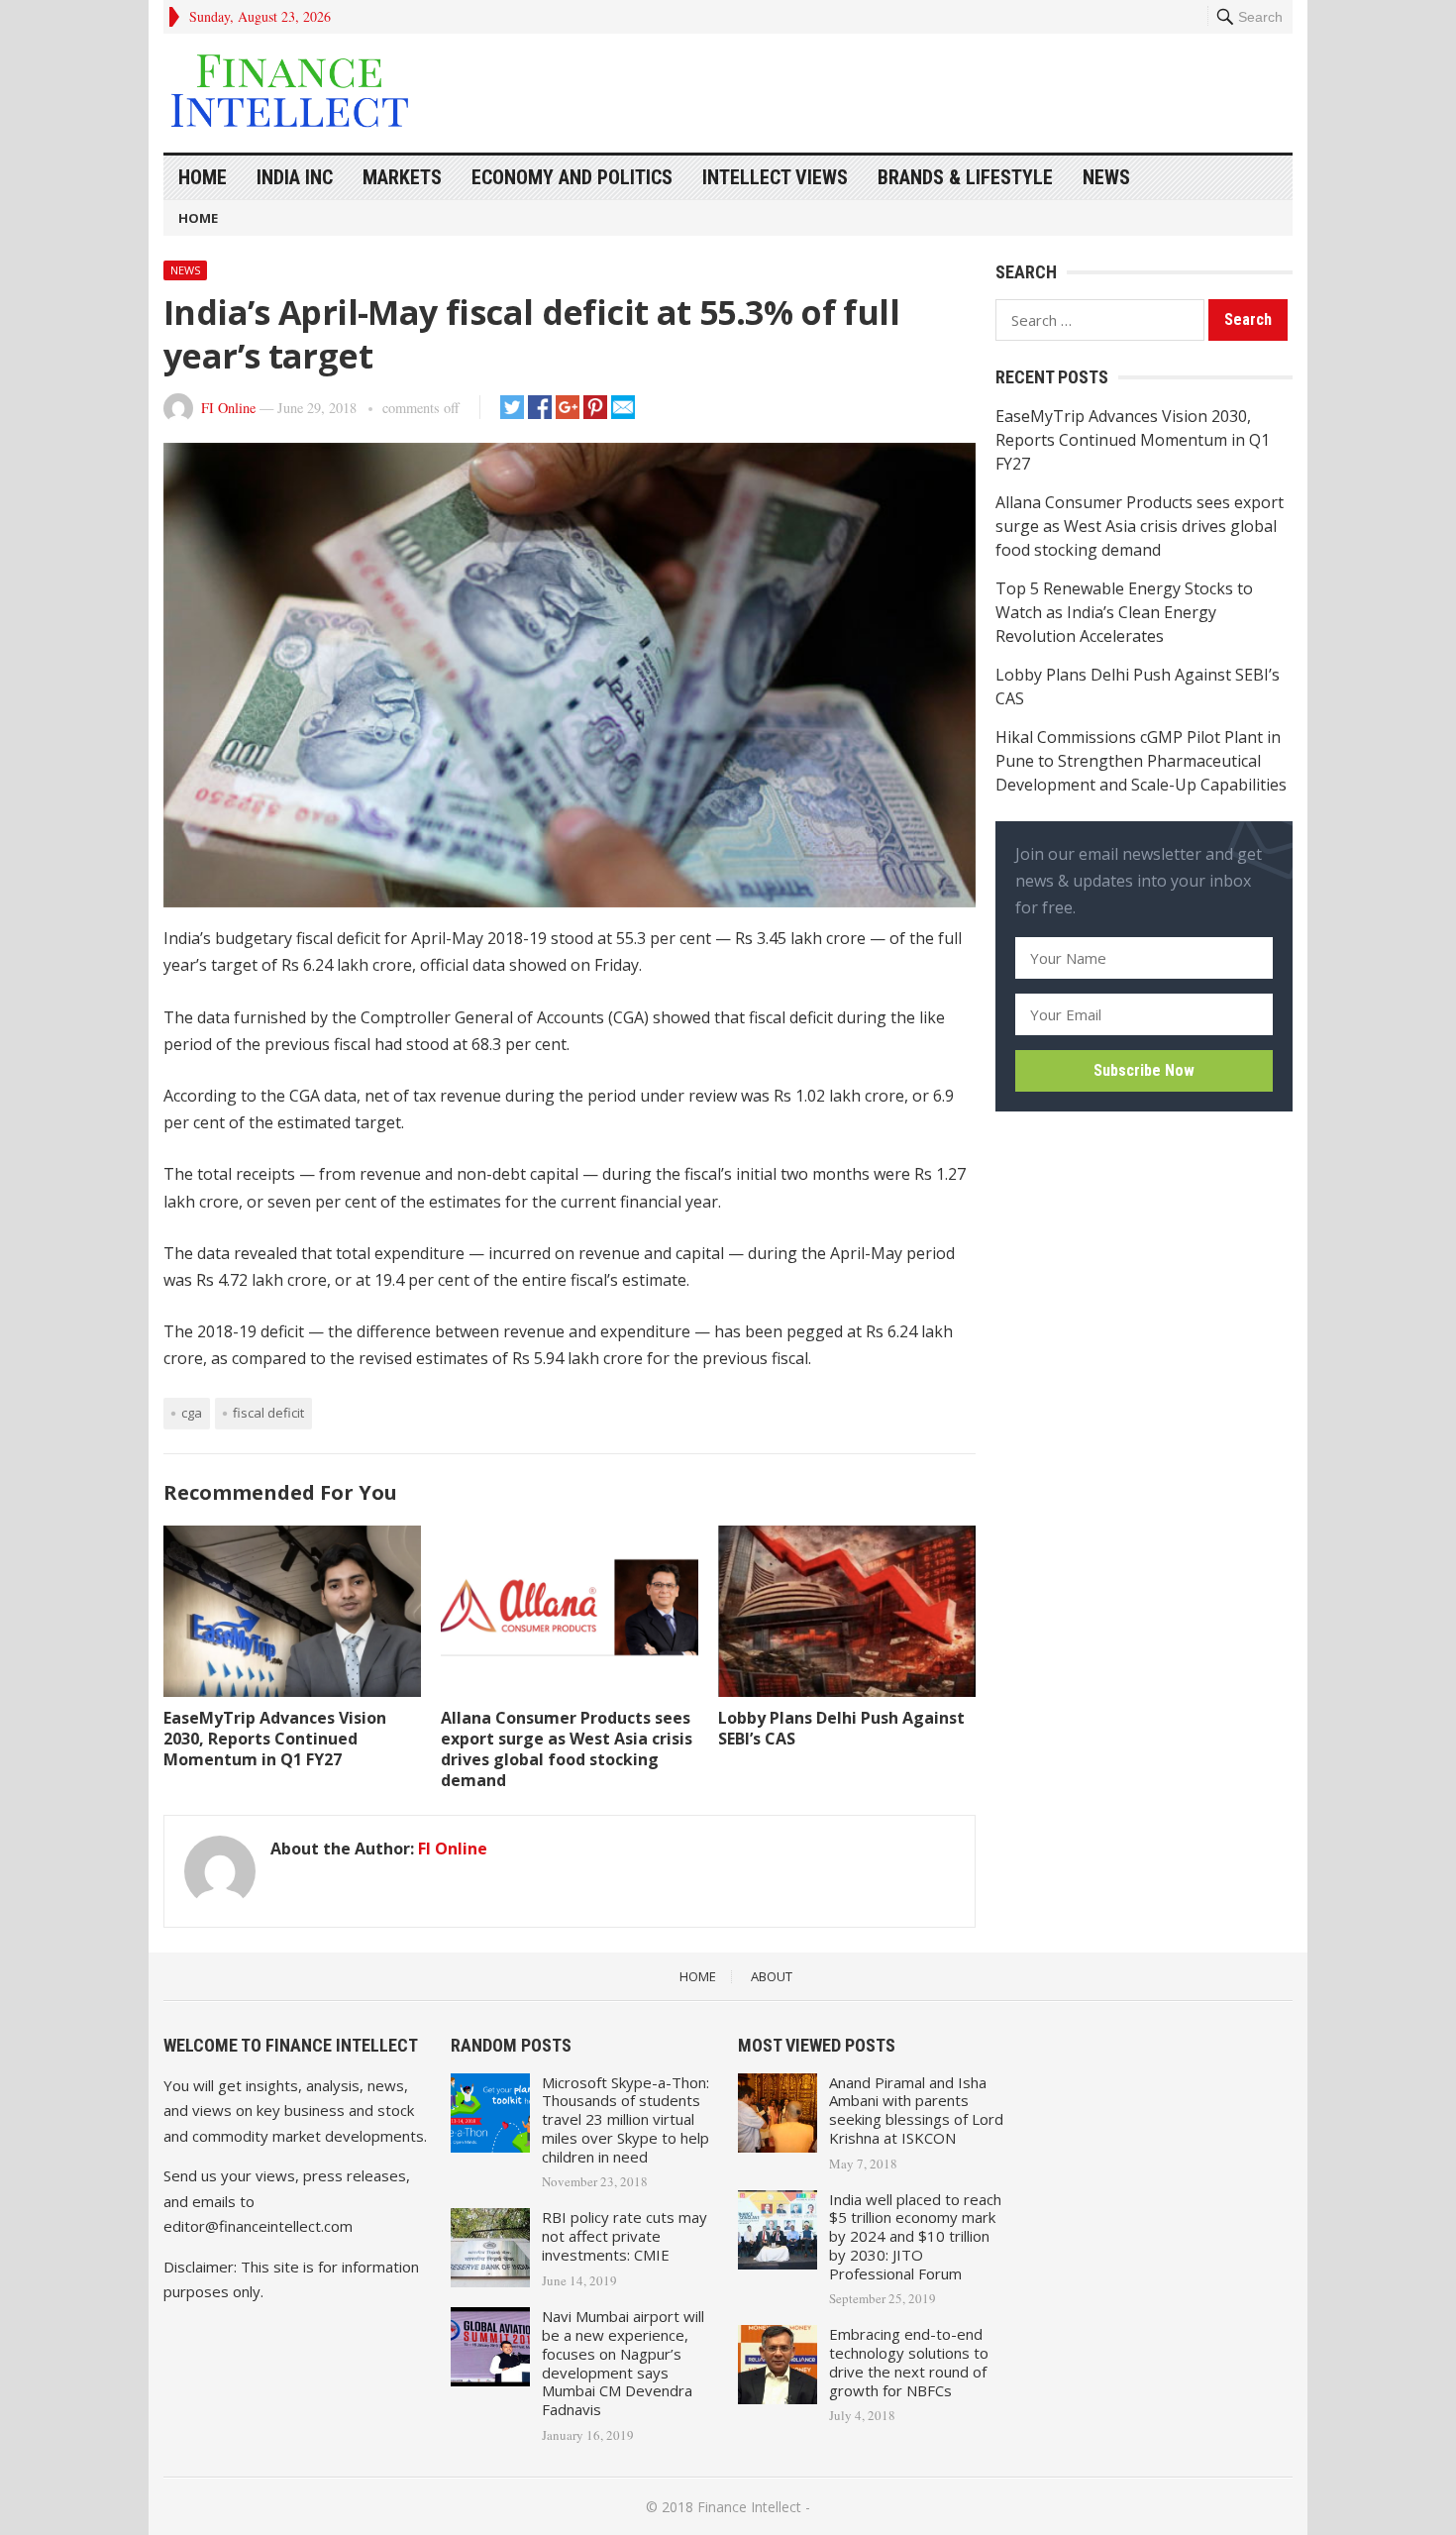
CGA (192, 1413)
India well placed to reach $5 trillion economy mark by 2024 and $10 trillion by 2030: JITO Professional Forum (915, 2236)
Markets (402, 177)
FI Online (228, 408)
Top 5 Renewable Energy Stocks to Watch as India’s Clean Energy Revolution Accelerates (1124, 612)
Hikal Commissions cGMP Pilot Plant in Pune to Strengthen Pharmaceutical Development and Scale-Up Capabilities (1141, 761)
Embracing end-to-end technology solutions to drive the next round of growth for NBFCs (909, 2362)
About (772, 1976)
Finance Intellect (749, 2507)
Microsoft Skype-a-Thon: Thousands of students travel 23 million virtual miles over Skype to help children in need (625, 2119)
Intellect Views (775, 177)
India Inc (295, 177)
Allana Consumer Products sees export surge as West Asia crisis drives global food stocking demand (567, 1748)
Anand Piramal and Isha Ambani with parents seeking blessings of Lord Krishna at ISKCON (916, 2110)
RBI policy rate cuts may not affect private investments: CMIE (624, 2236)
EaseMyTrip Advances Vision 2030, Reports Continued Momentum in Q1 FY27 (275, 1739)
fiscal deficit (268, 1413)
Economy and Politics (572, 177)
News (1106, 177)
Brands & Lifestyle (965, 177)
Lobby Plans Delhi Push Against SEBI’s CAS (841, 1728)
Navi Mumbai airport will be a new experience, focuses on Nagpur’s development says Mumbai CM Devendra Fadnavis (623, 2363)
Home (203, 177)
